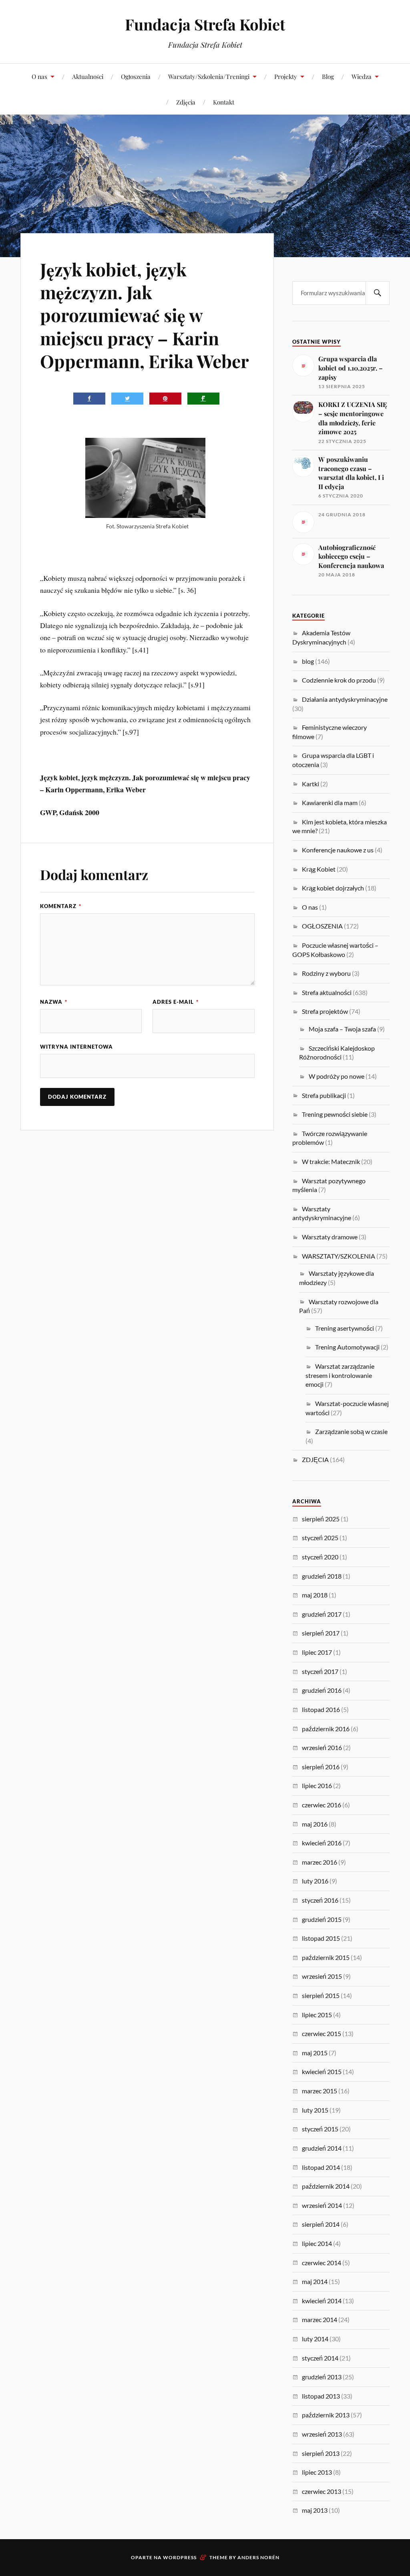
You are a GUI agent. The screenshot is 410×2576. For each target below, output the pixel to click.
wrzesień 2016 (322, 1747)
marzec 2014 (320, 2319)
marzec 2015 (320, 2091)
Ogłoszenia (136, 76)
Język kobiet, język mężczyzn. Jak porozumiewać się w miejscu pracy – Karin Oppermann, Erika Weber (145, 315)
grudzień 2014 (322, 2148)
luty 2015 (315, 2110)
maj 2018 (315, 1595)
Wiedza (362, 76)
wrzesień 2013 (322, 2434)
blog (308, 661)
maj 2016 (315, 1824)
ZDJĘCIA (315, 1459)
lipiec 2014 (317, 2243)
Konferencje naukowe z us (338, 850)
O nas (39, 76)
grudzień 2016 (322, 1690)
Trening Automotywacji (347, 1347)
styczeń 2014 (320, 2358)
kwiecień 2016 (322, 1843)
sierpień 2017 (321, 1633)
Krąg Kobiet (319, 869)
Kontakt (224, 102)
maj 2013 (315, 2510)
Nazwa (54, 1002)
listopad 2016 (321, 1709)
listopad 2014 (321, 2167)
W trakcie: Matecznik (331, 1161)
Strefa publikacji (324, 1095)
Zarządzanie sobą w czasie (351, 1431)
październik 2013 (326, 2415)
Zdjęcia (186, 102)
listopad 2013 (321, 2396)
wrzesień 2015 (322, 1976)
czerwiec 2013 (322, 2491)
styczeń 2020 (320, 1557)
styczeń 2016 (320, 1900)
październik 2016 (326, 1729)
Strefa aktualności (327, 992)
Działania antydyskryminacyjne (345, 699)
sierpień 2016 (321, 1767)
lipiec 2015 (317, 2015)
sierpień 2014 (321, 2224)
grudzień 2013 (322, 2377)
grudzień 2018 (322, 1576)
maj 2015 (315, 2053)
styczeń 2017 (320, 1671)
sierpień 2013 (321, 2453)
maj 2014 (315, 2281)
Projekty (286, 76)
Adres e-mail (176, 1002)
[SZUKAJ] (378, 293)
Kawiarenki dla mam (330, 803)
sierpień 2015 (321, 1995)
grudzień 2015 (322, 1919)
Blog (328, 76)
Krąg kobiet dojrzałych (333, 888)
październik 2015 (326, 1957)
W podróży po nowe (337, 1076)
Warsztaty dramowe (330, 1237)
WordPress (180, 2557)
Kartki (311, 784)
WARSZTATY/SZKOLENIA (339, 1256)
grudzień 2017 (322, 1614)
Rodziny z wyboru (326, 973)
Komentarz (61, 906)
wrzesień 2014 (322, 2205)
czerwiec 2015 (322, 2033)
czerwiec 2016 (322, 1805)
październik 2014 (326, 2186)
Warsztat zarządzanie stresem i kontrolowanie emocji (340, 1375)
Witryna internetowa (76, 1047)
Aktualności (88, 76)
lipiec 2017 (317, 1652)
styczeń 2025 (320, 1538)
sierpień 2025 (321, 1519)
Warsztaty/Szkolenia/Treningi (209, 76)
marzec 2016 (320, 1862)
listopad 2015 (321, 1938)
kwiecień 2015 (322, 2071)
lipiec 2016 (317, 1785)
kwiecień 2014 (322, 2301)
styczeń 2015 (320, 2129)
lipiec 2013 (317, 2472)
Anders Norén (258, 2557)
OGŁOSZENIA (322, 926)
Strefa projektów (325, 1011)
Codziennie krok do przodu (339, 680)
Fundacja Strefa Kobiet (205, 24)
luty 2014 (315, 2339)
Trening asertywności (345, 1328)
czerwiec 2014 (322, 2263)
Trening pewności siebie (335, 1114)
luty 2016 (315, 1881)
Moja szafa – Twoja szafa (342, 1029)
